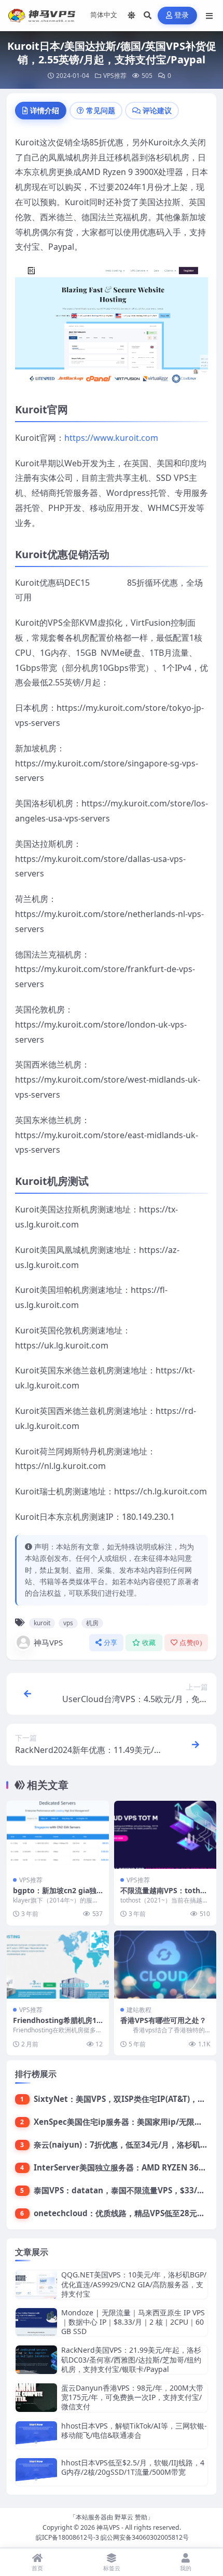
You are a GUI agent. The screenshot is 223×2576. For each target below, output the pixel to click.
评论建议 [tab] (157, 110)
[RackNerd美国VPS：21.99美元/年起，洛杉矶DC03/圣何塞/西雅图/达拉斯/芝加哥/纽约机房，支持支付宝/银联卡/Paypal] (36, 2360)
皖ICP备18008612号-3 (67, 2537)
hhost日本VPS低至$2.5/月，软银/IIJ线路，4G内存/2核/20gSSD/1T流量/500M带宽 (133, 2467)
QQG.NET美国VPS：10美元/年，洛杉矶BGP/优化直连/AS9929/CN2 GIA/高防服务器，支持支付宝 (134, 2284)
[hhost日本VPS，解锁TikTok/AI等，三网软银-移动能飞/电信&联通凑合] (36, 2435)
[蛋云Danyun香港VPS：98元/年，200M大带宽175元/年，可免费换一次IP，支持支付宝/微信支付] (36, 2398)
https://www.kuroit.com (111, 438)
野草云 (124, 2517)
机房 (92, 1623)
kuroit (42, 1623)
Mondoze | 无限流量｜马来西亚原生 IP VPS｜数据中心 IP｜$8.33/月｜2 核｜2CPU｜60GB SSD (133, 2322)
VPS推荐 (115, 76)
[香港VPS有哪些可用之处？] (165, 1965)
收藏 (149, 1643)
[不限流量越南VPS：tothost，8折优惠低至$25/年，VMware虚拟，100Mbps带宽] (165, 1835)
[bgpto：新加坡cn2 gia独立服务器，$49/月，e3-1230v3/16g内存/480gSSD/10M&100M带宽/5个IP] (58, 1835)
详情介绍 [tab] (45, 110)
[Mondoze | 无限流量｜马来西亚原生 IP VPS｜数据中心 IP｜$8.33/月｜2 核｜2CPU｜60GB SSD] (36, 2322)
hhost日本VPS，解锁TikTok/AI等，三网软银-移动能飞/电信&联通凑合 (134, 2430)
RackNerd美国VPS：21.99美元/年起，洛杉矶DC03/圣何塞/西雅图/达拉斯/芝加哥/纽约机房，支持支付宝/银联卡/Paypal (131, 2359)
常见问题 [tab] (101, 110)
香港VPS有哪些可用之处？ (163, 2020)
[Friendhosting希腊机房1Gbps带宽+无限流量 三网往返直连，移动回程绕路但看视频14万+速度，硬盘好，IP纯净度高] (58, 1965)
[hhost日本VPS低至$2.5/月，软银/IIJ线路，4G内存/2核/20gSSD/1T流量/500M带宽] (36, 2472)
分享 (111, 1643)
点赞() (191, 1643)
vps (68, 1623)
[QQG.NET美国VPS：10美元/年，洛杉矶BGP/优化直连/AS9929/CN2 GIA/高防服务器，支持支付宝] (36, 2284)
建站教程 (139, 2010)
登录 (182, 15)
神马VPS (48, 1642)
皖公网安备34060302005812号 (145, 2537)
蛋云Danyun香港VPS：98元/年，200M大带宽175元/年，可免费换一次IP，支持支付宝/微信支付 (132, 2397)
